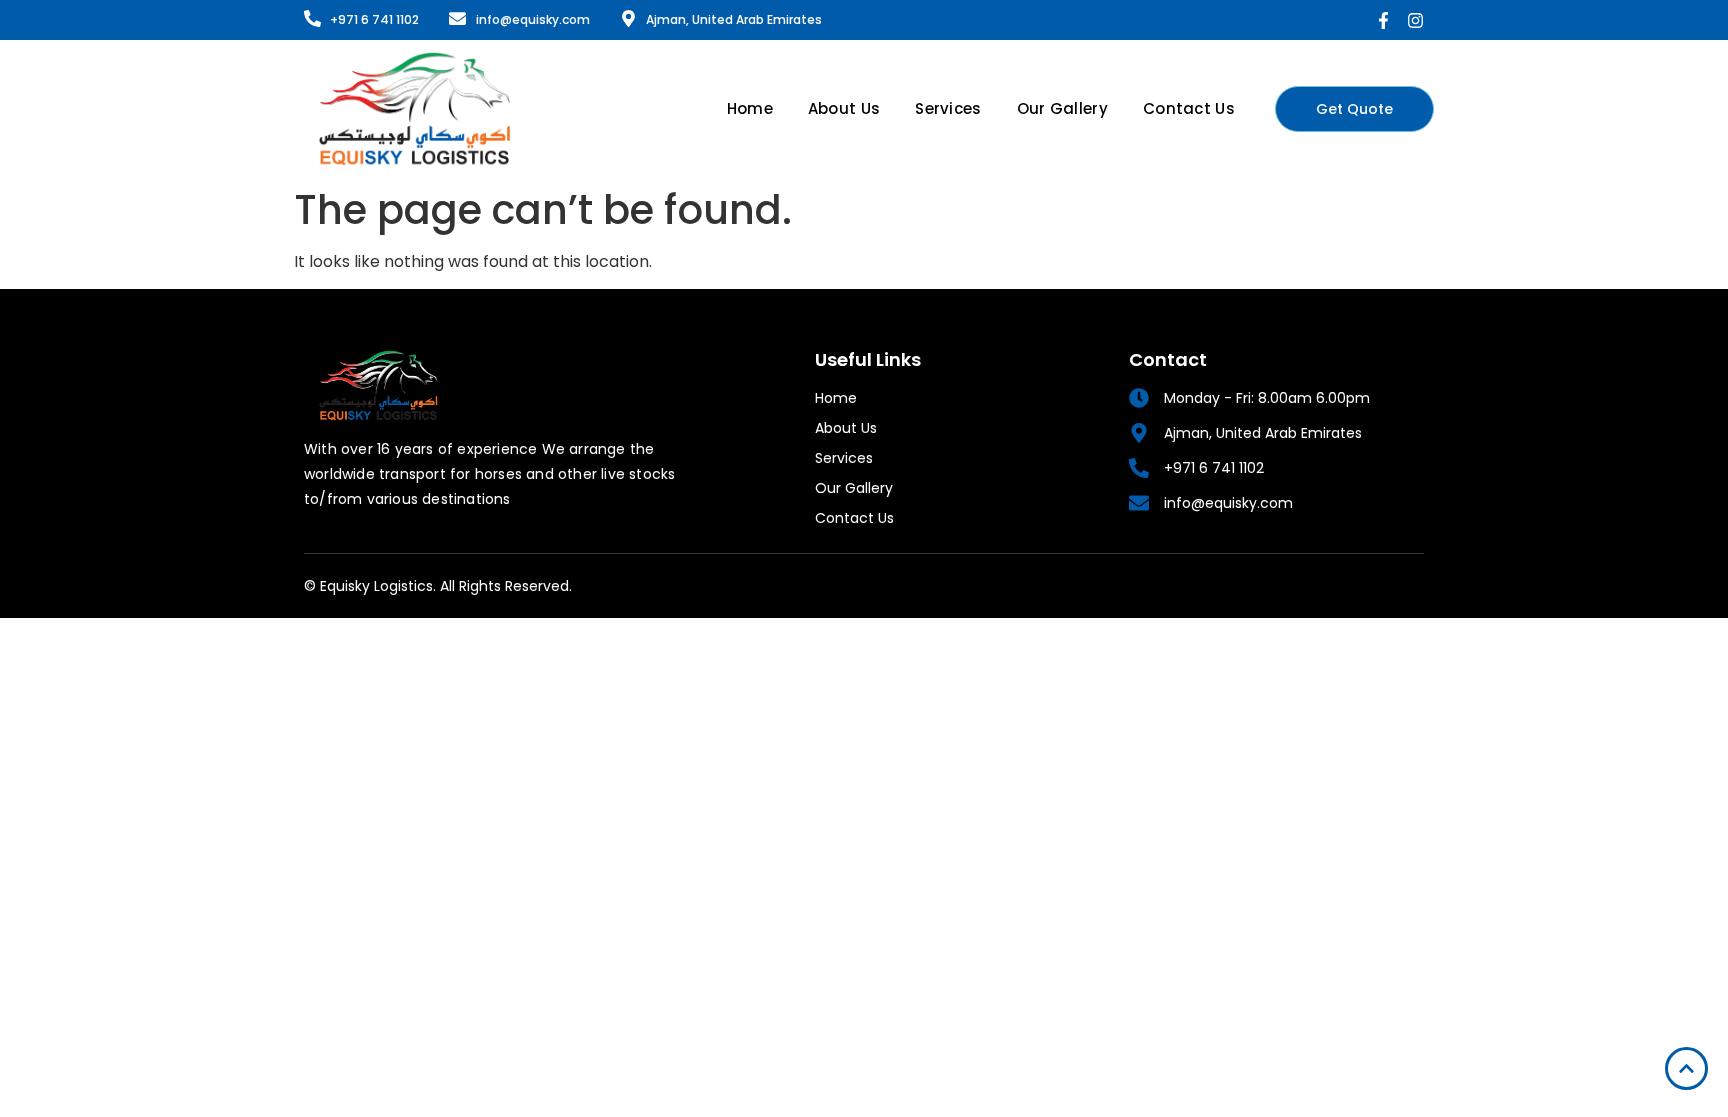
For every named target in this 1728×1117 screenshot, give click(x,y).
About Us (844, 108)
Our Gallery (1062, 108)
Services (948, 108)
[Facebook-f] (1383, 20)
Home (750, 108)
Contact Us (1189, 108)
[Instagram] (1415, 20)
